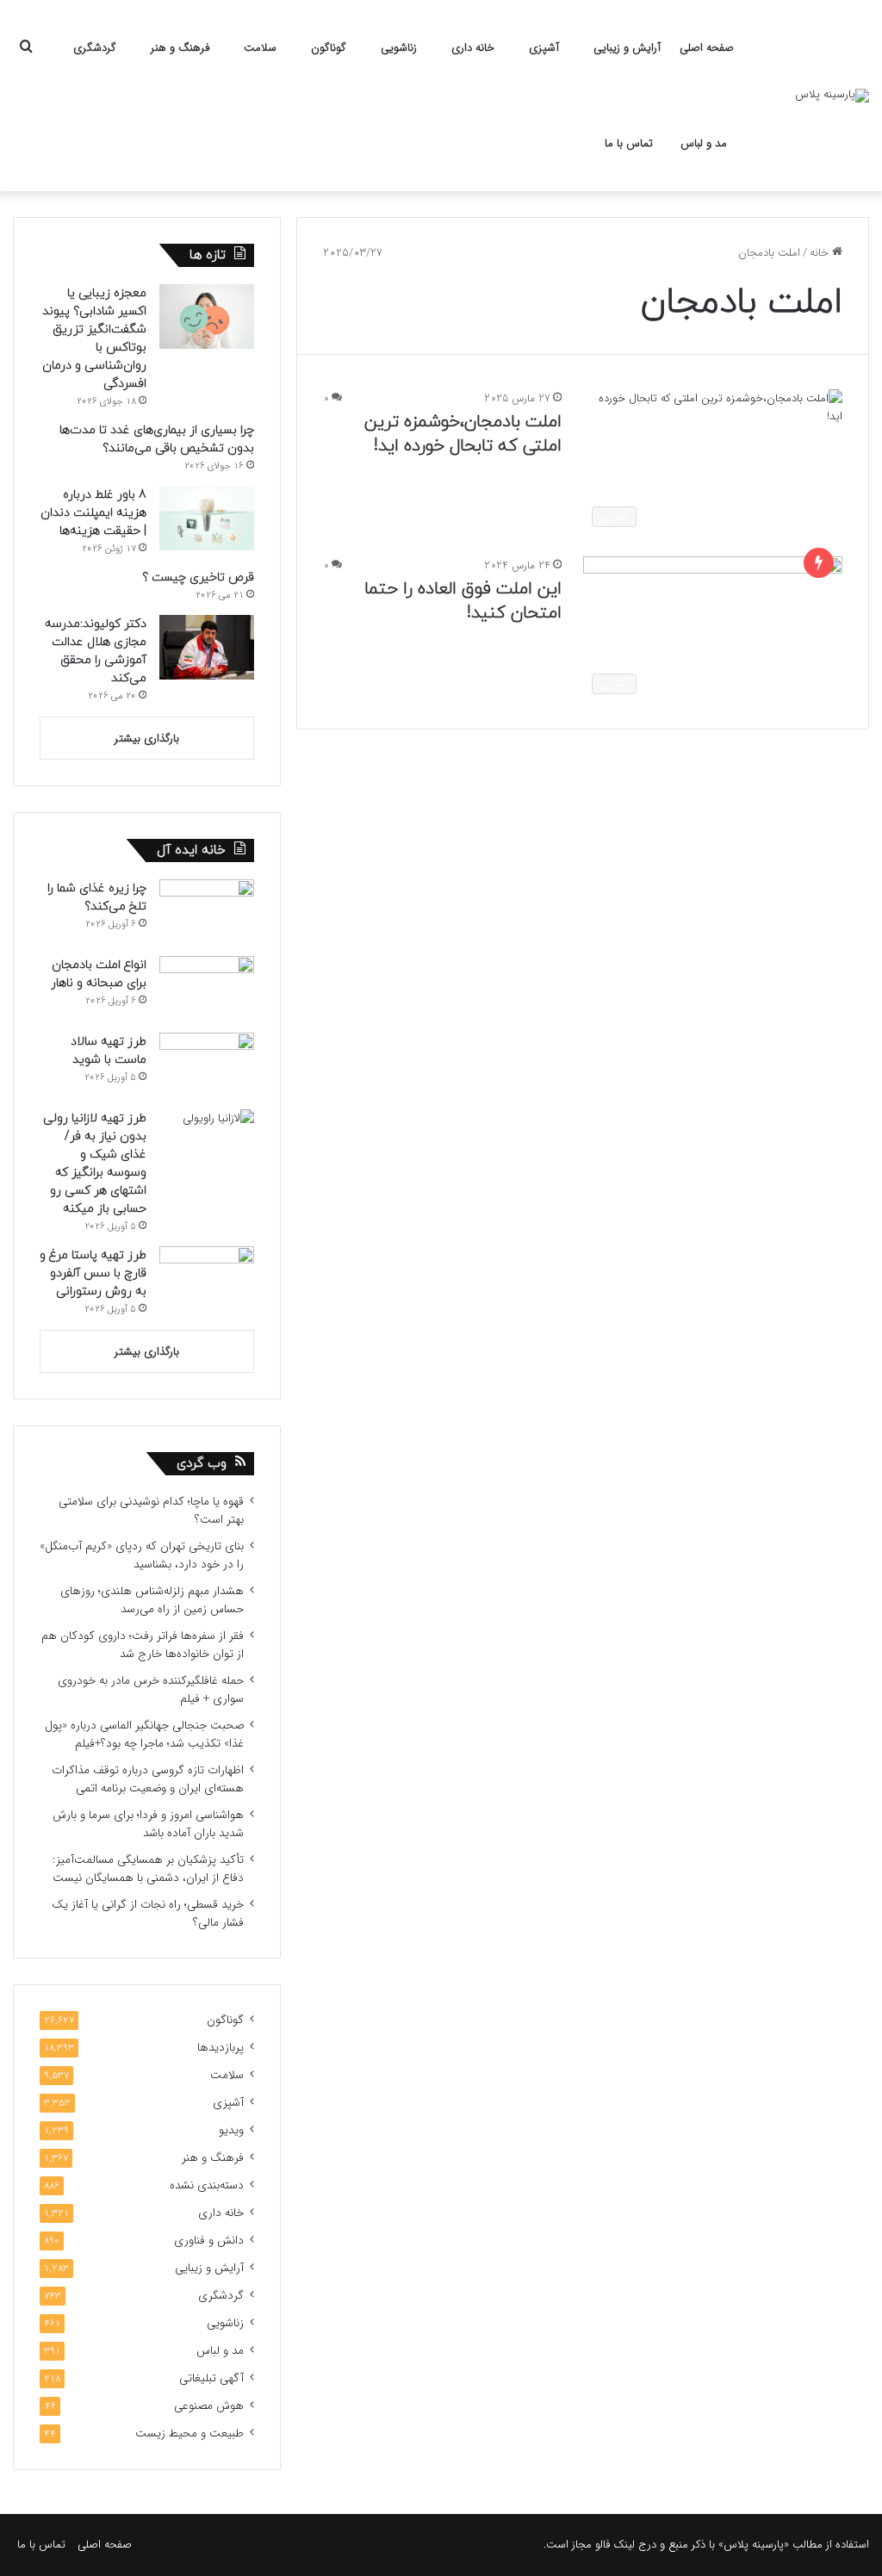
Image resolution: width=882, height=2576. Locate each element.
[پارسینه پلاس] (832, 96)
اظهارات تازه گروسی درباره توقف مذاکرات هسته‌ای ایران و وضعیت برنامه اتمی (148, 1779)
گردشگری (95, 48)
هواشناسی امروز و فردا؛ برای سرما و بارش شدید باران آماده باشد (148, 1824)
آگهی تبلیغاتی (211, 2378)
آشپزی (544, 48)
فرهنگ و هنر (180, 48)
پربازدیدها (220, 2048)
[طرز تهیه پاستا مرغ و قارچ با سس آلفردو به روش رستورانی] (207, 1279)
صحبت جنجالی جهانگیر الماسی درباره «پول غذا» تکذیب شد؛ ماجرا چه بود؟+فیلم (144, 1735)
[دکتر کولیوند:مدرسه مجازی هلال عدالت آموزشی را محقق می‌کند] (207, 647)
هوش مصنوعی (209, 2406)
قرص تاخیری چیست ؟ (198, 577)
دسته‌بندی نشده (207, 2185)
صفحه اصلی (707, 48)
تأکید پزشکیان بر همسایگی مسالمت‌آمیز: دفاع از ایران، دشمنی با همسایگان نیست (148, 1869)
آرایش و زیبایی (627, 48)
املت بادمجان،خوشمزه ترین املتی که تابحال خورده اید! (463, 434)
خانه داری (473, 48)
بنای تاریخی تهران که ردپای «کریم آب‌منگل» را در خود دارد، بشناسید (142, 1555)
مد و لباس (704, 143)
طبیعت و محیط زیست (189, 2433)
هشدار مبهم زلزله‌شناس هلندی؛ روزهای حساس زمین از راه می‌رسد (152, 1600)
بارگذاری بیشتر (147, 739)
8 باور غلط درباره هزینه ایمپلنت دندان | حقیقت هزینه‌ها (93, 513)
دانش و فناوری (209, 2241)
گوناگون (329, 48)
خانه (821, 253)
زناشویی (399, 48)
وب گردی (202, 1464)
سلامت (260, 48)
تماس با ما (629, 143)
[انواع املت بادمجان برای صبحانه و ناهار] (207, 988)
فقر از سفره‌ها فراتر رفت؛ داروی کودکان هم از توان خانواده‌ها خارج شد (143, 1645)
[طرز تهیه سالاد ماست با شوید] (207, 1065)
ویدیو (231, 2130)
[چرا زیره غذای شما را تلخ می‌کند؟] (207, 912)
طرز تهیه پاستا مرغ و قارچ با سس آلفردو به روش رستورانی (93, 1273)
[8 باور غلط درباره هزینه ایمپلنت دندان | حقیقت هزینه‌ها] (207, 518)
